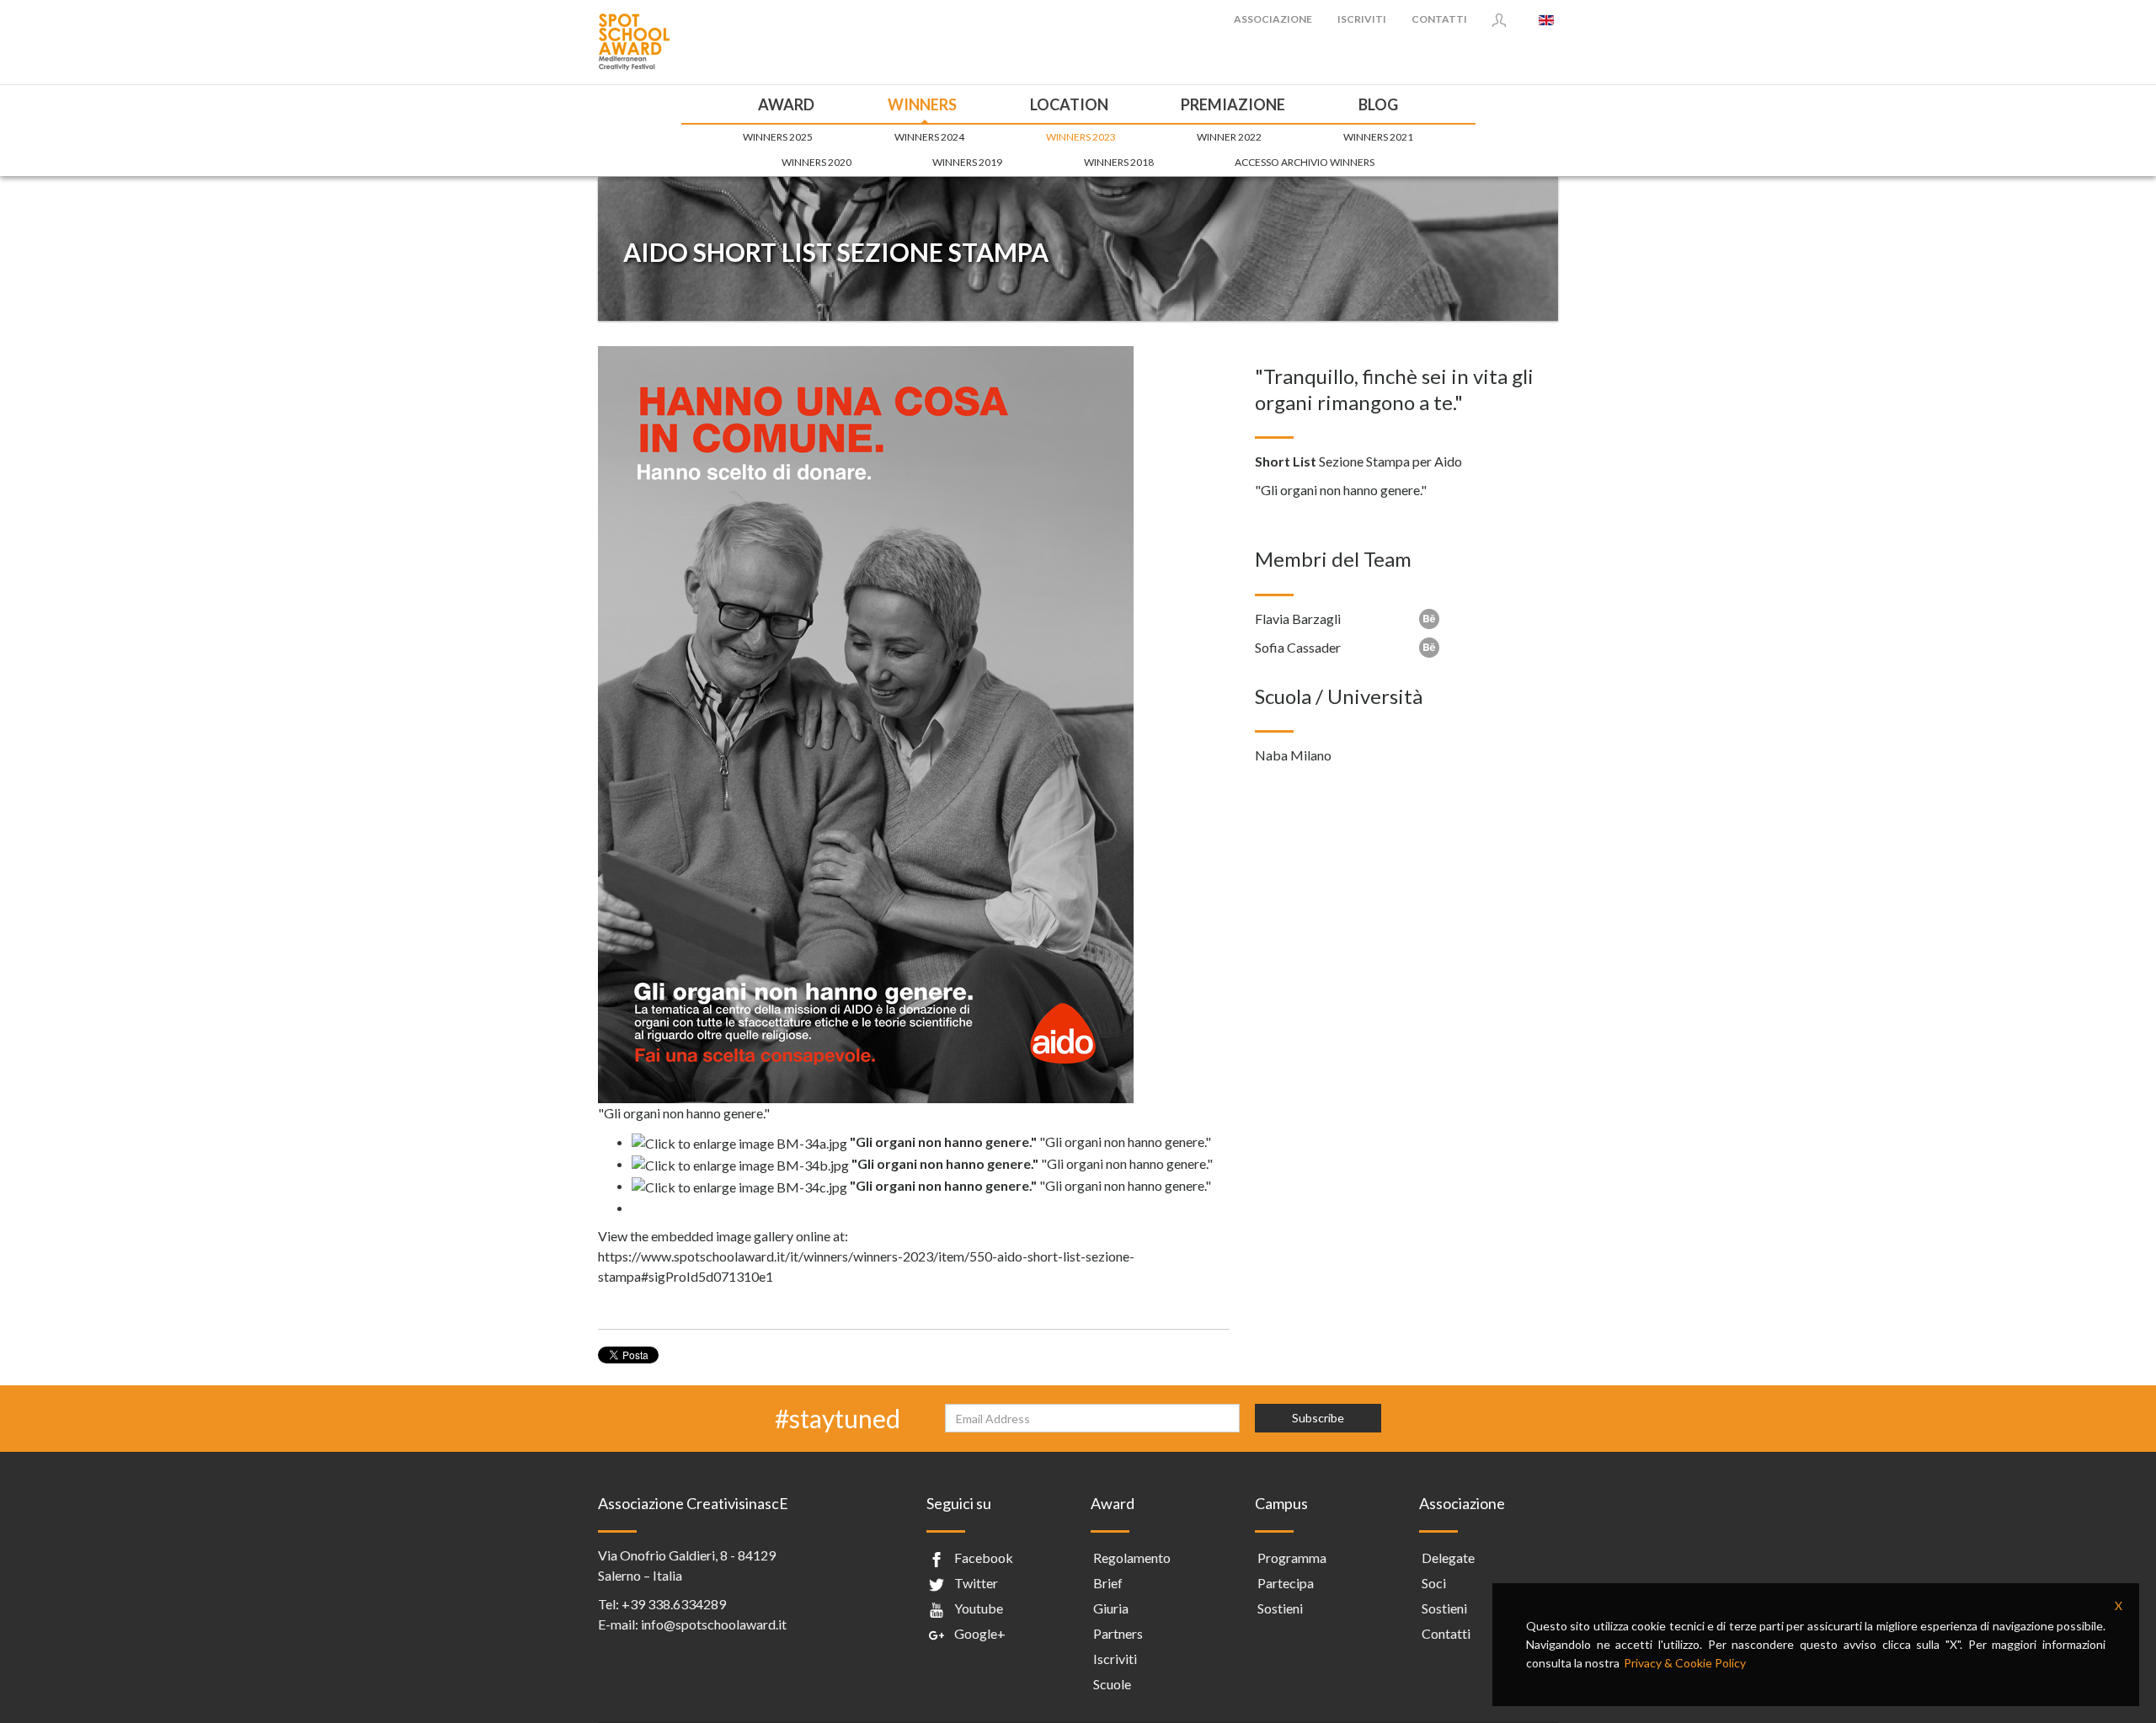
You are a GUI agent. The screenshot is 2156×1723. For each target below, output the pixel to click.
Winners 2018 (1119, 162)
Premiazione (1233, 104)
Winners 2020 (817, 162)
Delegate (1448, 1558)
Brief (1108, 1583)
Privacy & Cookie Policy (1685, 1663)
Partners (1118, 1633)
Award (786, 104)
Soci (1434, 1583)
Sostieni (1280, 1608)
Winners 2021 (1378, 137)
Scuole (1112, 1684)
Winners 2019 (967, 162)
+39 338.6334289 (674, 1604)
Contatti (1439, 19)
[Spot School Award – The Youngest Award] (634, 40)
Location (1069, 104)
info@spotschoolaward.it (714, 1624)
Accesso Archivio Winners (1305, 162)
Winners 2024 (929, 137)
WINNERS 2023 (1081, 137)
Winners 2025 (778, 137)
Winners (922, 104)
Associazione (1273, 19)
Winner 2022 (1229, 137)
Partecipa (1286, 1583)
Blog (1378, 104)
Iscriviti (1362, 19)
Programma (1292, 1558)
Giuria (1111, 1608)
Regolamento (1132, 1558)
